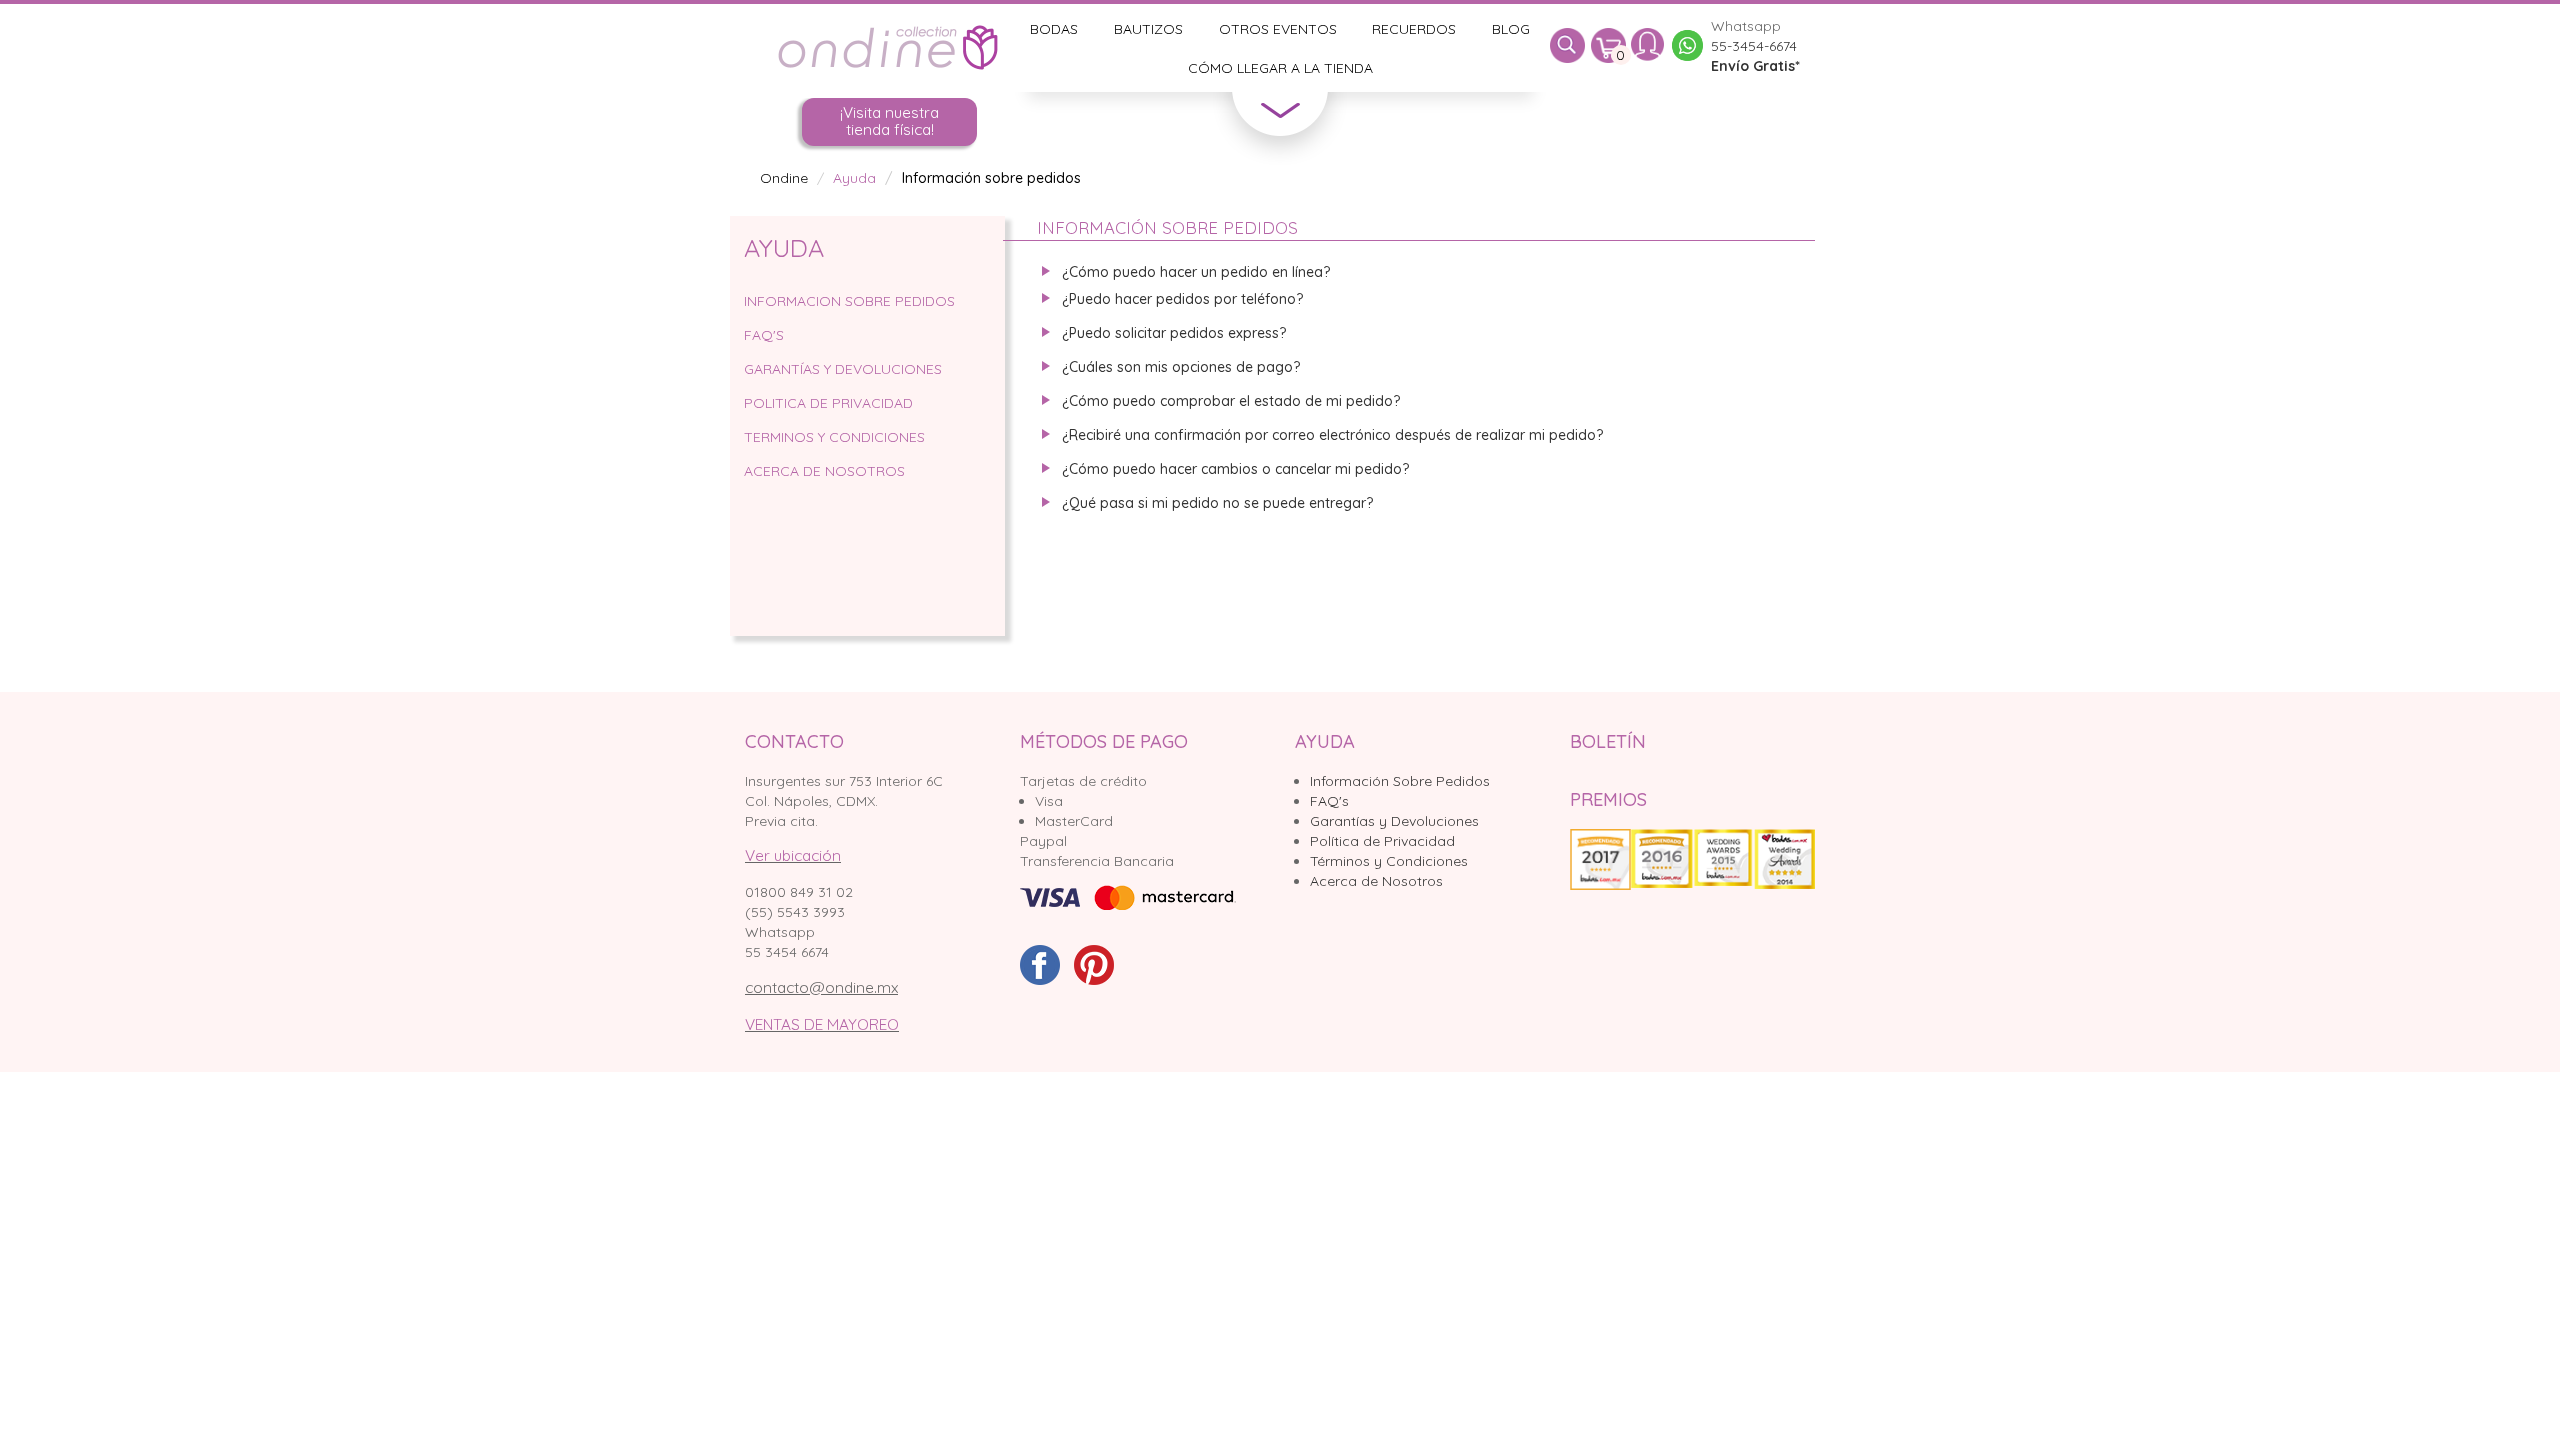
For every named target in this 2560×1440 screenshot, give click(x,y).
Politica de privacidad (828, 403)
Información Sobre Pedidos (1400, 781)
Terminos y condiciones (834, 437)
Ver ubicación (793, 855)
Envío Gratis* (1755, 66)
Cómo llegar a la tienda (1280, 68)
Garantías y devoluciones (843, 369)
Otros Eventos (1278, 29)
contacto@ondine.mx (821, 987)
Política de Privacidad (1382, 841)
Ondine (784, 178)
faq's (764, 335)
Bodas (1054, 29)
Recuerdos (1414, 29)
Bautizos (1148, 29)
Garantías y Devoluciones (1394, 821)
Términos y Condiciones (1389, 861)
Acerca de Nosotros (824, 471)
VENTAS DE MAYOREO (822, 1024)
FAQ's (1329, 801)
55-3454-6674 (1754, 46)
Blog (1511, 29)
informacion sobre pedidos (849, 301)
